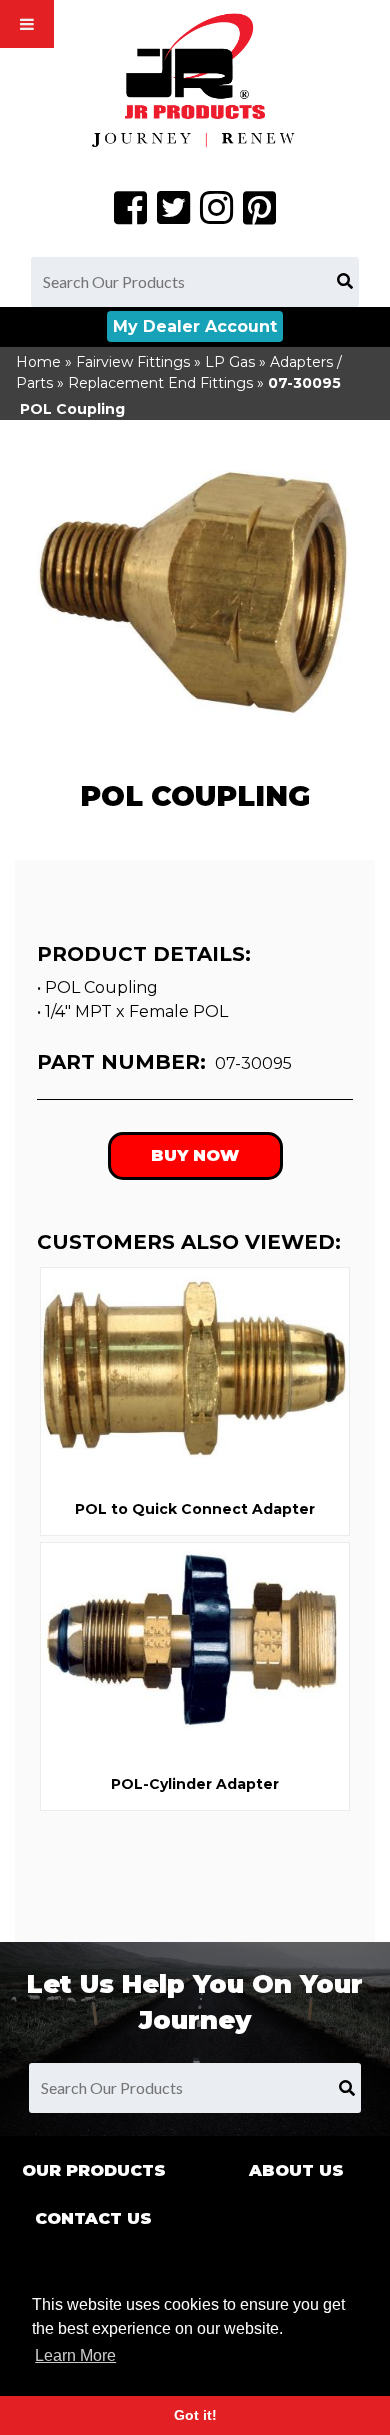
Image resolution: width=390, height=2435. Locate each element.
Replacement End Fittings (160, 383)
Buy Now (195, 1155)
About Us (296, 2170)
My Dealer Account (195, 326)
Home (38, 362)
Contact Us (93, 2218)
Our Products (94, 2170)
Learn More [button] (75, 2355)
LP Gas (230, 362)
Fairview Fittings (133, 362)
